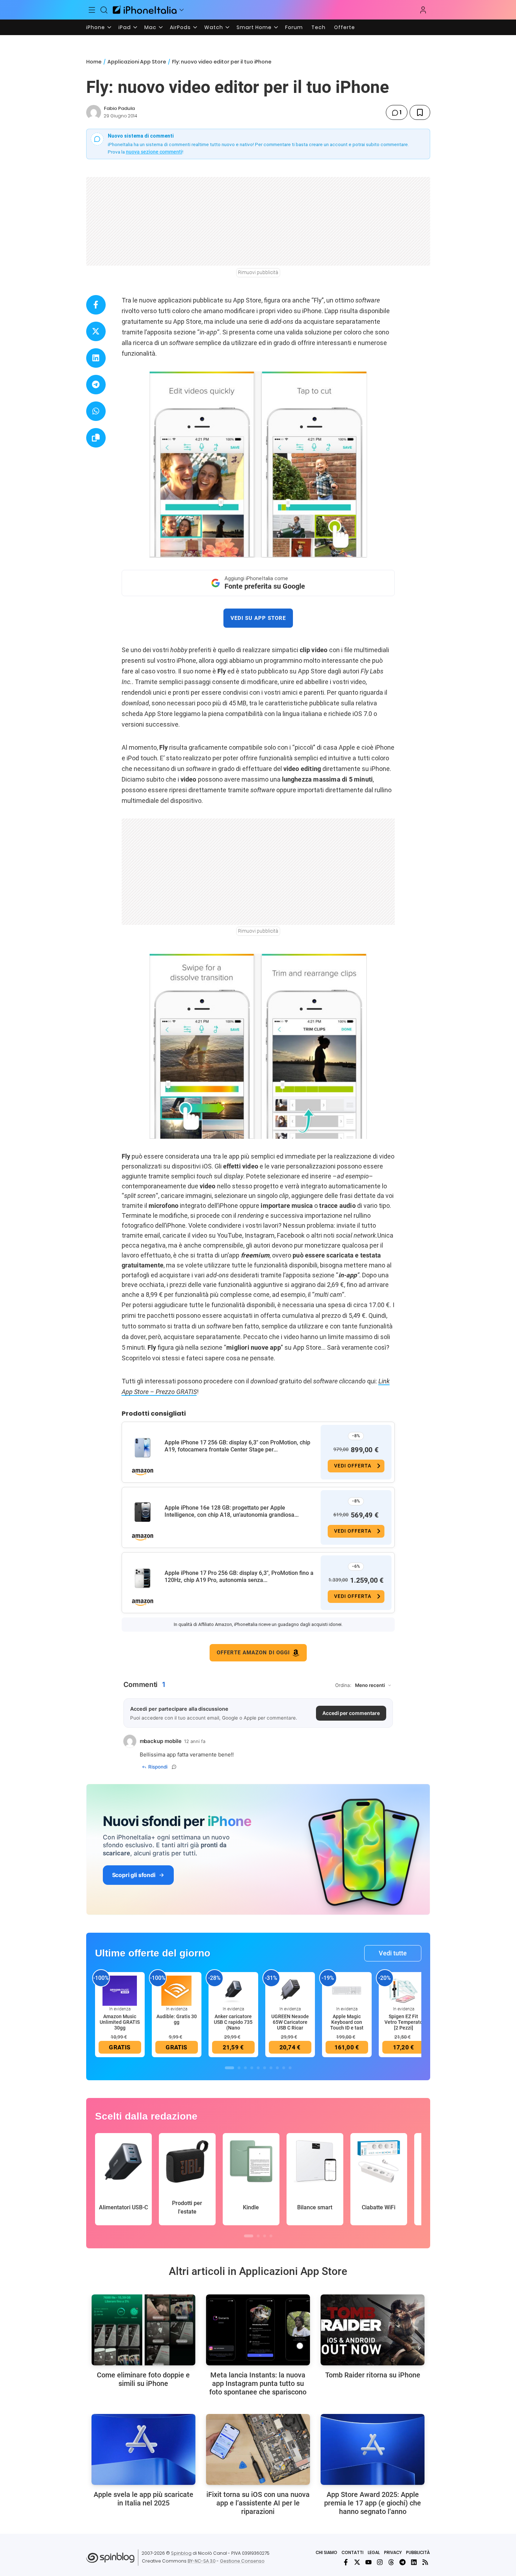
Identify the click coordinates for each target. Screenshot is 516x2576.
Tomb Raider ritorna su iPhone (373, 2375)
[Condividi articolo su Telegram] (96, 385)
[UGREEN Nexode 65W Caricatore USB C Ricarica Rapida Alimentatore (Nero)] (290, 1991)
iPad (125, 27)
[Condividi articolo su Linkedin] (96, 358)
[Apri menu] (182, 10)
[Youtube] (368, 2562)
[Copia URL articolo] (96, 438)
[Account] (423, 10)
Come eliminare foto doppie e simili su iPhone (143, 2379)
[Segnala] (174, 1767)
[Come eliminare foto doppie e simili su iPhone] (143, 2330)
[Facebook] (346, 2562)
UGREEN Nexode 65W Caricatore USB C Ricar (290, 2022)
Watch (214, 27)
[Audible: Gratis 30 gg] (177, 1991)
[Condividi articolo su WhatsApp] (96, 411)
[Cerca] (104, 10)
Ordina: (343, 1685)
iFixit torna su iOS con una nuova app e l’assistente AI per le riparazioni (258, 2503)
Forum (294, 27)
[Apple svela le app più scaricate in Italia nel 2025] (143, 2449)
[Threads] (391, 2562)
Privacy (393, 2552)
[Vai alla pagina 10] (290, 2068)
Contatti (353, 2552)
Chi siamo (326, 2552)
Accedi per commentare (351, 1713)
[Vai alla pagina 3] (245, 2068)
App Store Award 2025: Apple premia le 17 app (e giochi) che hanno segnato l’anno (373, 2503)
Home (94, 62)
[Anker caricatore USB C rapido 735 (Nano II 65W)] (233, 1991)
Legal (374, 2552)
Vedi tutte (393, 1953)
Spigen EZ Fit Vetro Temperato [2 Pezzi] (404, 2022)
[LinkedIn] (414, 2562)
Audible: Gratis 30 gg (177, 2019)
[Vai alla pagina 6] (265, 2068)
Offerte (345, 27)
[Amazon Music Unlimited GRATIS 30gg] (120, 1991)
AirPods (180, 27)
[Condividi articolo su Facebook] (96, 305)
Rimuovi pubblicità (258, 272)
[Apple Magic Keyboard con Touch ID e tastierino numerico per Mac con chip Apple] (347, 1991)
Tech (318, 27)
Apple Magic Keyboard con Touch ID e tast (347, 2022)
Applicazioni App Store (137, 62)
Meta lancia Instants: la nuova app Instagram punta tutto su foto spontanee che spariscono (258, 2383)
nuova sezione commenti (154, 152)
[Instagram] (380, 2562)
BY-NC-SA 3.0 (202, 2561)
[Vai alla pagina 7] (271, 2068)
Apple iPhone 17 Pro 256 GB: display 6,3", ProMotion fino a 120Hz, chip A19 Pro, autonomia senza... (239, 1576)
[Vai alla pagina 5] (258, 2068)
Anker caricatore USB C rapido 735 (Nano (233, 2022)
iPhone (96, 27)
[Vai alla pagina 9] (284, 2068)
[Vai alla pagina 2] (239, 2068)
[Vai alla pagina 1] (229, 2068)
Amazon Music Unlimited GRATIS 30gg (120, 2022)
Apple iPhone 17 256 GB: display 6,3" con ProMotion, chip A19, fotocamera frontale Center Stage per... (237, 1446)
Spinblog (181, 2553)
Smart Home (254, 27)
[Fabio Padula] (94, 112)
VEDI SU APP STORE (258, 618)
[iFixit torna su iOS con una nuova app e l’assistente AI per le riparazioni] (258, 2449)
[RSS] (425, 2562)
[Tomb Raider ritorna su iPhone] (373, 2330)
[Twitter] (357, 2562)
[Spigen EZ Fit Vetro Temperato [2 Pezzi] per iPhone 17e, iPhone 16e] (404, 1991)
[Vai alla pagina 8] (277, 2068)
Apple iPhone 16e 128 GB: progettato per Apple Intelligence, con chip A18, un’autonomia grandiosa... (232, 1511)
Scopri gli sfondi (134, 1875)
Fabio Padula (119, 108)
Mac (150, 27)
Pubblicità (418, 2552)
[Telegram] (403, 2562)
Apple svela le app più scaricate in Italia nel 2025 (143, 2499)
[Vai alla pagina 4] (252, 2068)
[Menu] (92, 10)
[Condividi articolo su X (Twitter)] (96, 331)
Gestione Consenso (242, 2561)
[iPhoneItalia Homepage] (145, 10)
